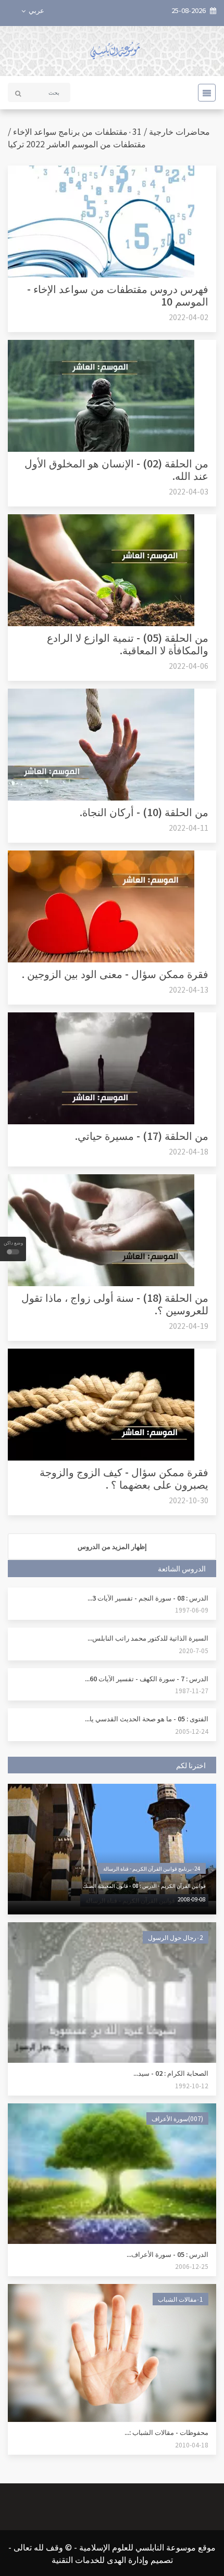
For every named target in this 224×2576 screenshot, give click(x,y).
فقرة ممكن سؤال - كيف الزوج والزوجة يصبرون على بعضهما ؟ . (124, 1478)
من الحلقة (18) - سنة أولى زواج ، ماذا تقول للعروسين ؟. (115, 1304)
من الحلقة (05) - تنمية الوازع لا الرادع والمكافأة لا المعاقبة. (128, 644)
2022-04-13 (189, 989)
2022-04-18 (189, 1151)
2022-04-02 (189, 317)
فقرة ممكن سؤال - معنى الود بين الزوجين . (115, 974)
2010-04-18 (192, 2445)
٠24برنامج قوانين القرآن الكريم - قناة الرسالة (152, 1868)
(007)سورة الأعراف (177, 2118)
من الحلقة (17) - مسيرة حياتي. (142, 1135)
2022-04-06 (189, 666)
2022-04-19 (189, 1326)
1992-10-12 (192, 2085)
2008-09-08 (192, 1899)
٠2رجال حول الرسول (176, 1937)
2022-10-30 (189, 1500)
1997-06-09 (192, 1610)
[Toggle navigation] (204, 93)
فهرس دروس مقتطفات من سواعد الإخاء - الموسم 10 (118, 295)
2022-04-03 (189, 491)
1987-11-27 (192, 1690)
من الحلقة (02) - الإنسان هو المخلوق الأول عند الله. (116, 469)
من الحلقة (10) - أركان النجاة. (144, 812)
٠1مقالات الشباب (181, 2299)
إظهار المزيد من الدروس (112, 1546)
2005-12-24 (192, 1731)
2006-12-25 (192, 2266)
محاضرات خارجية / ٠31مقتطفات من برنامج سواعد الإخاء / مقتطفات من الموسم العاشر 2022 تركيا (109, 137)
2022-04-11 (189, 828)
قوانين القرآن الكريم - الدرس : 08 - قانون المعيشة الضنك (144, 1886)
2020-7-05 (194, 1650)
